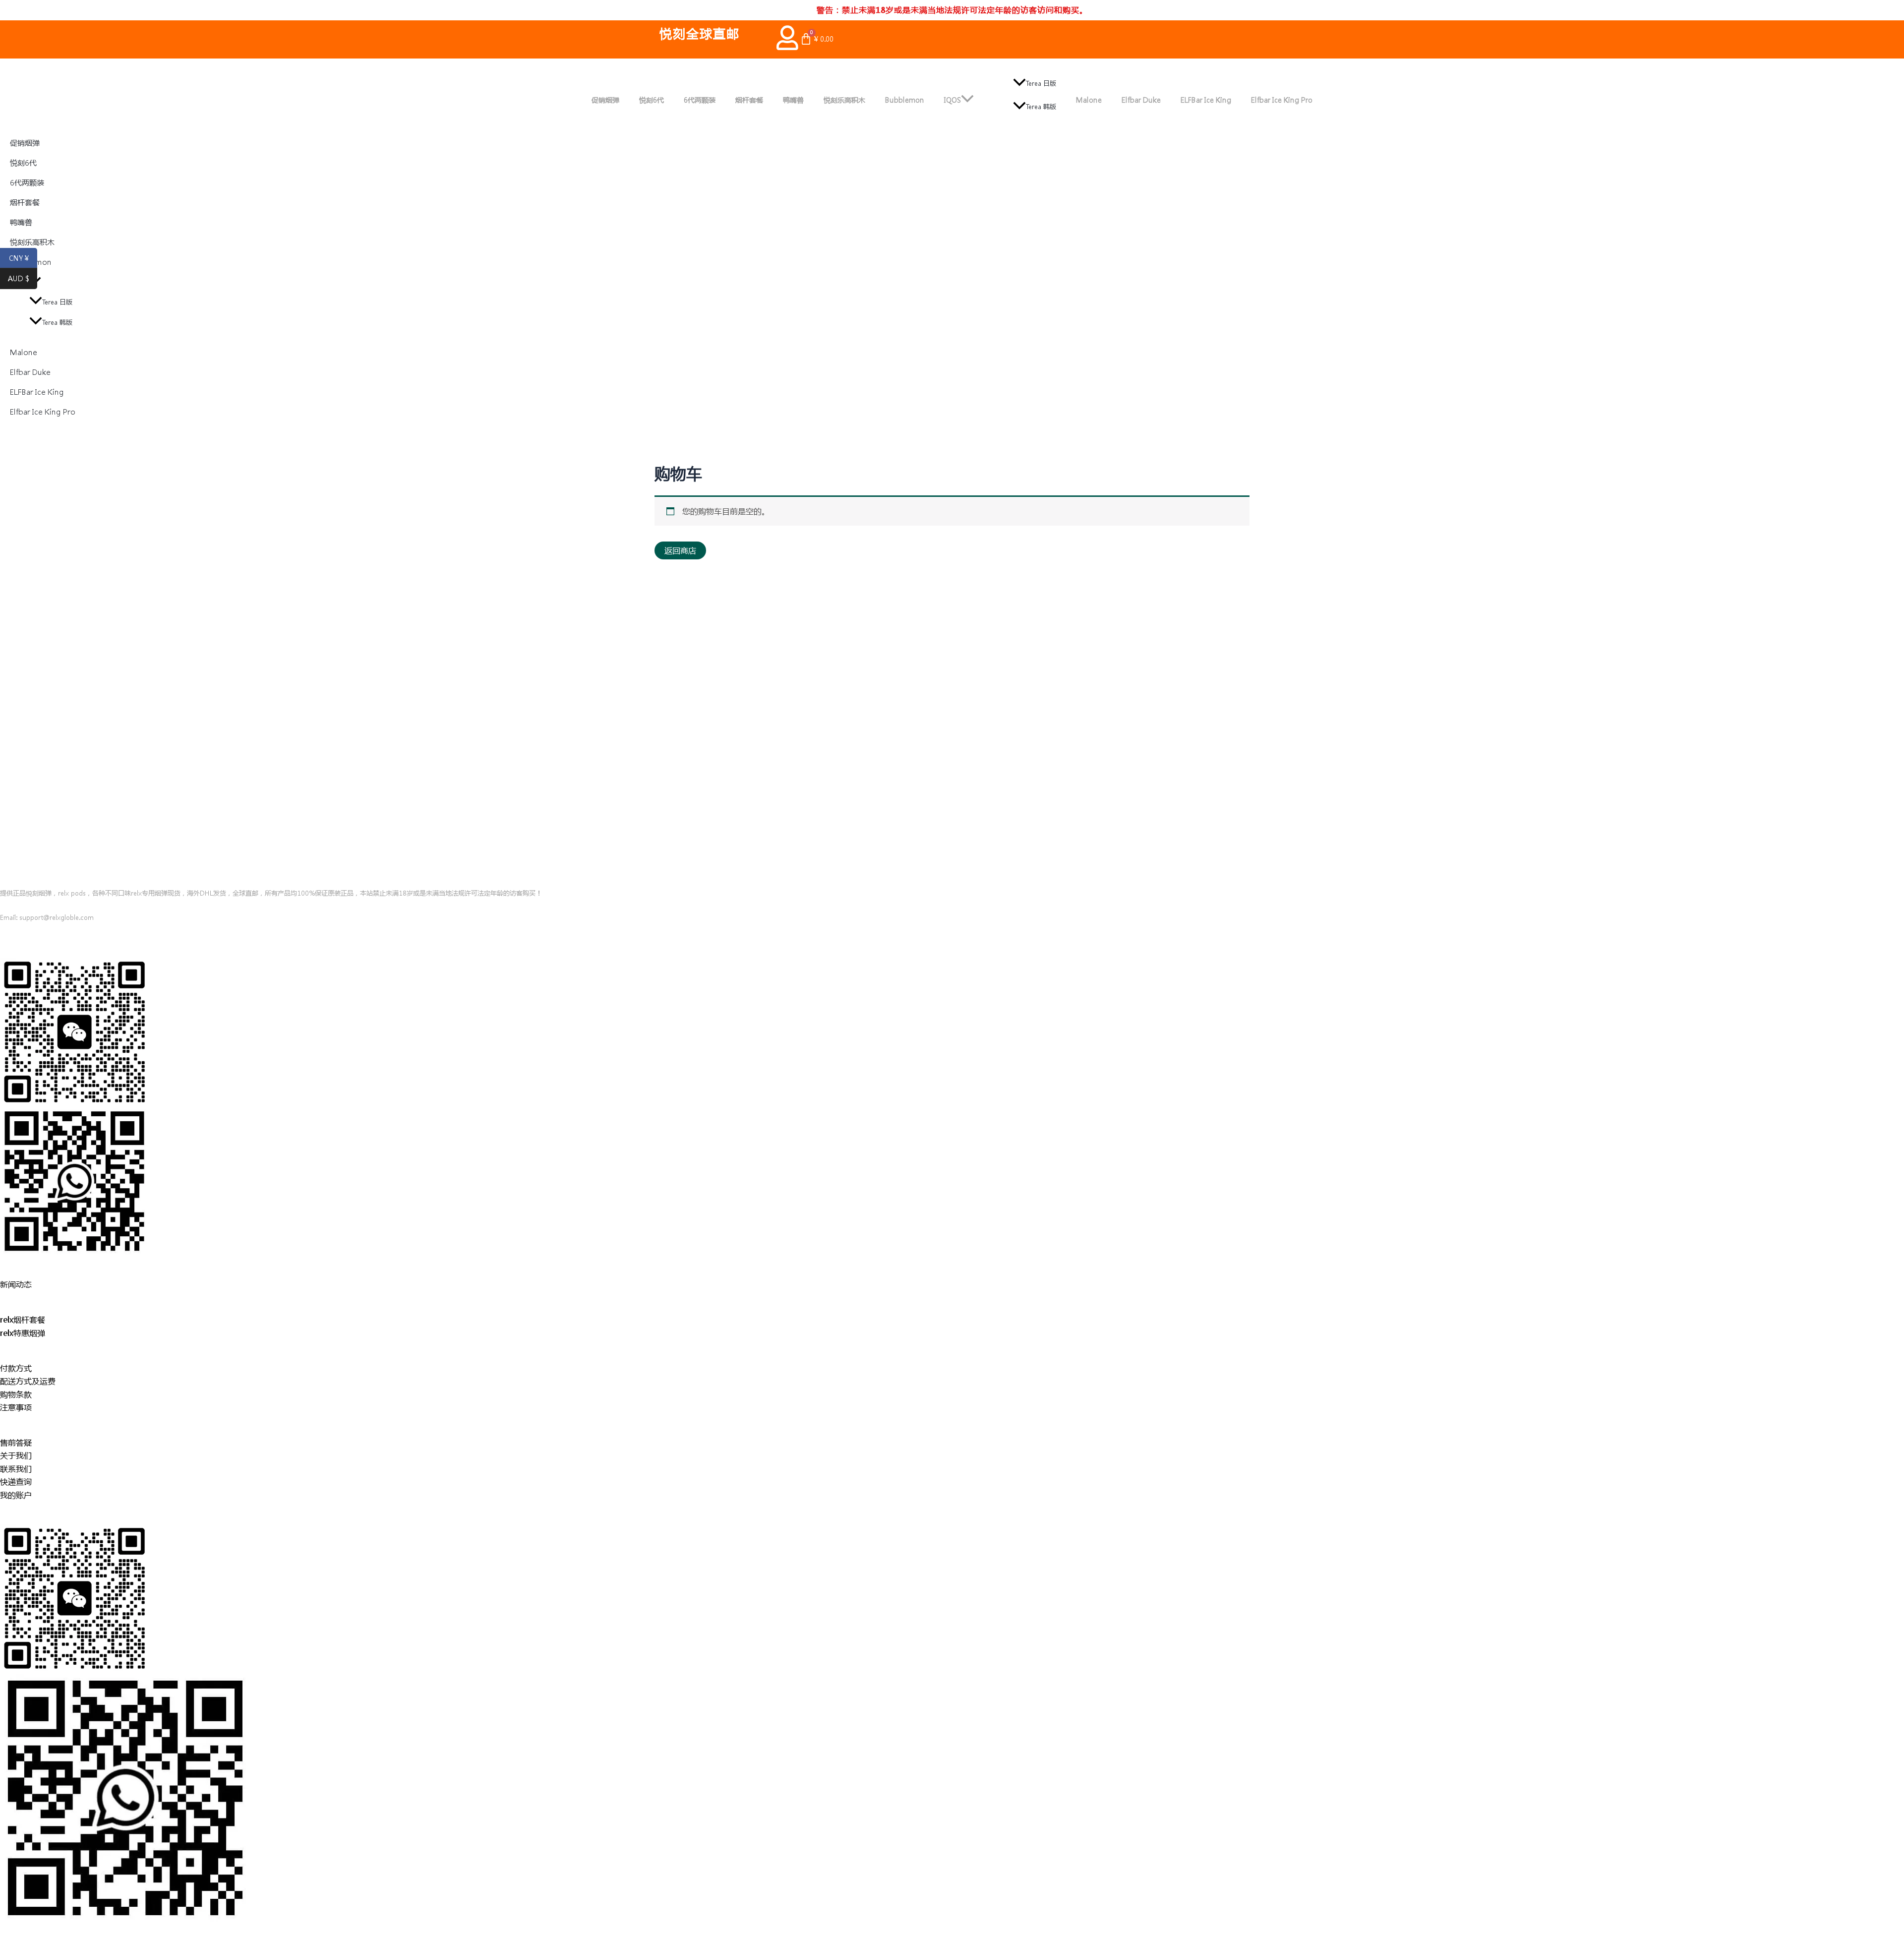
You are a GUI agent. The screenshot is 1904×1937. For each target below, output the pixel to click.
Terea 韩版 (1041, 106)
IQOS (952, 100)
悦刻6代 (652, 100)
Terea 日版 (1041, 83)
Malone (1089, 100)
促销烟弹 (605, 100)
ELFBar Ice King (1206, 100)
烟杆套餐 (749, 100)
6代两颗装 (700, 100)
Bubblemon (905, 100)
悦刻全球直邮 (700, 33)
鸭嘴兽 (793, 100)
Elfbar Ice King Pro (1282, 100)
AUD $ (23, 279)
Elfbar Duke (1141, 100)
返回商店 (680, 550)
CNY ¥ (23, 258)
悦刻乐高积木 (844, 100)
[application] (967, 100)
